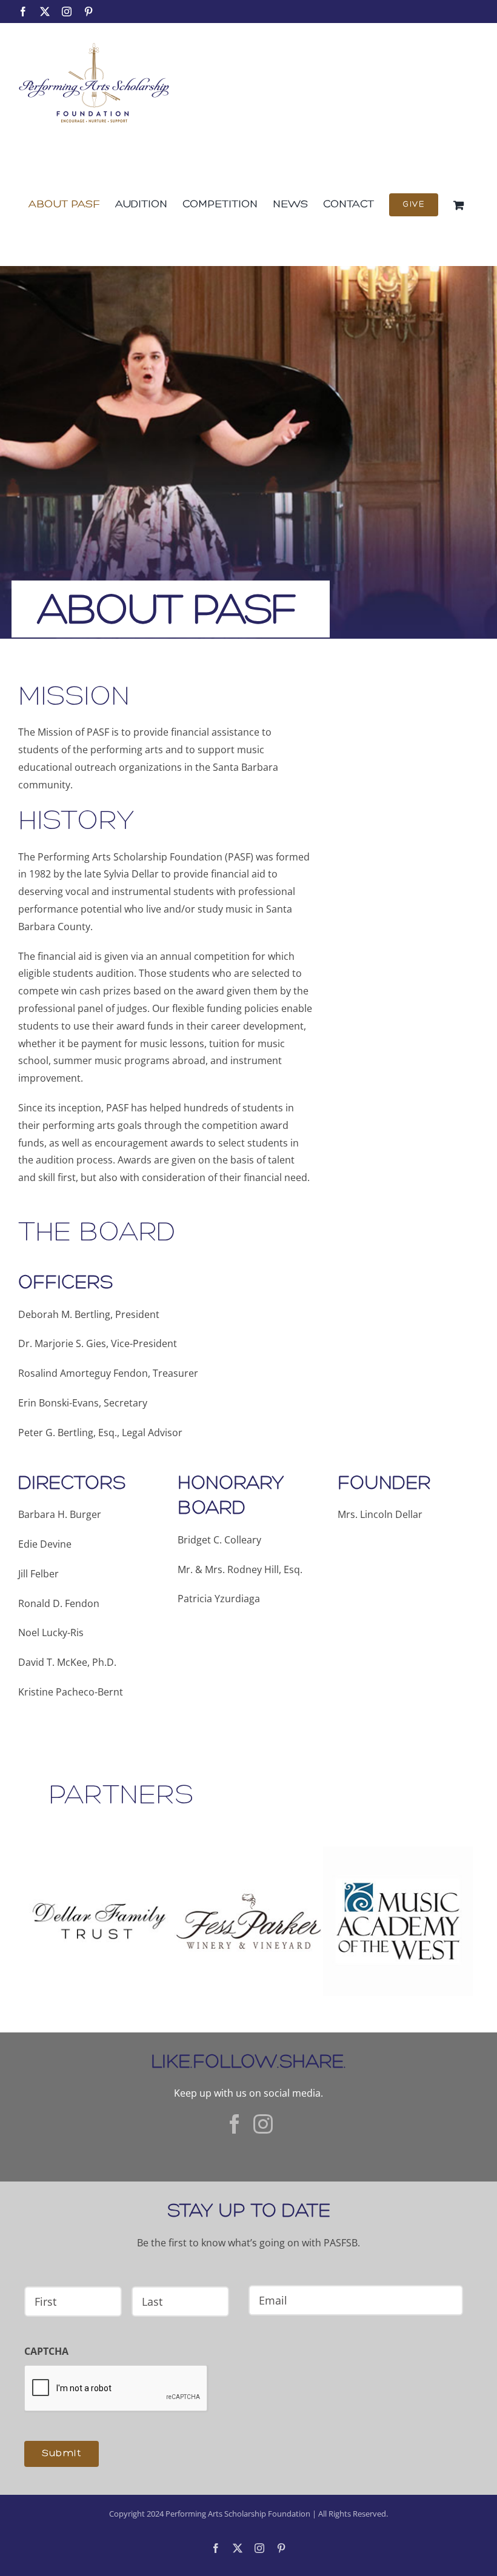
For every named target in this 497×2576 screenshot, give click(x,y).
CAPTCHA (46, 2351)
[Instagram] (263, 2124)
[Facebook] (235, 2124)
